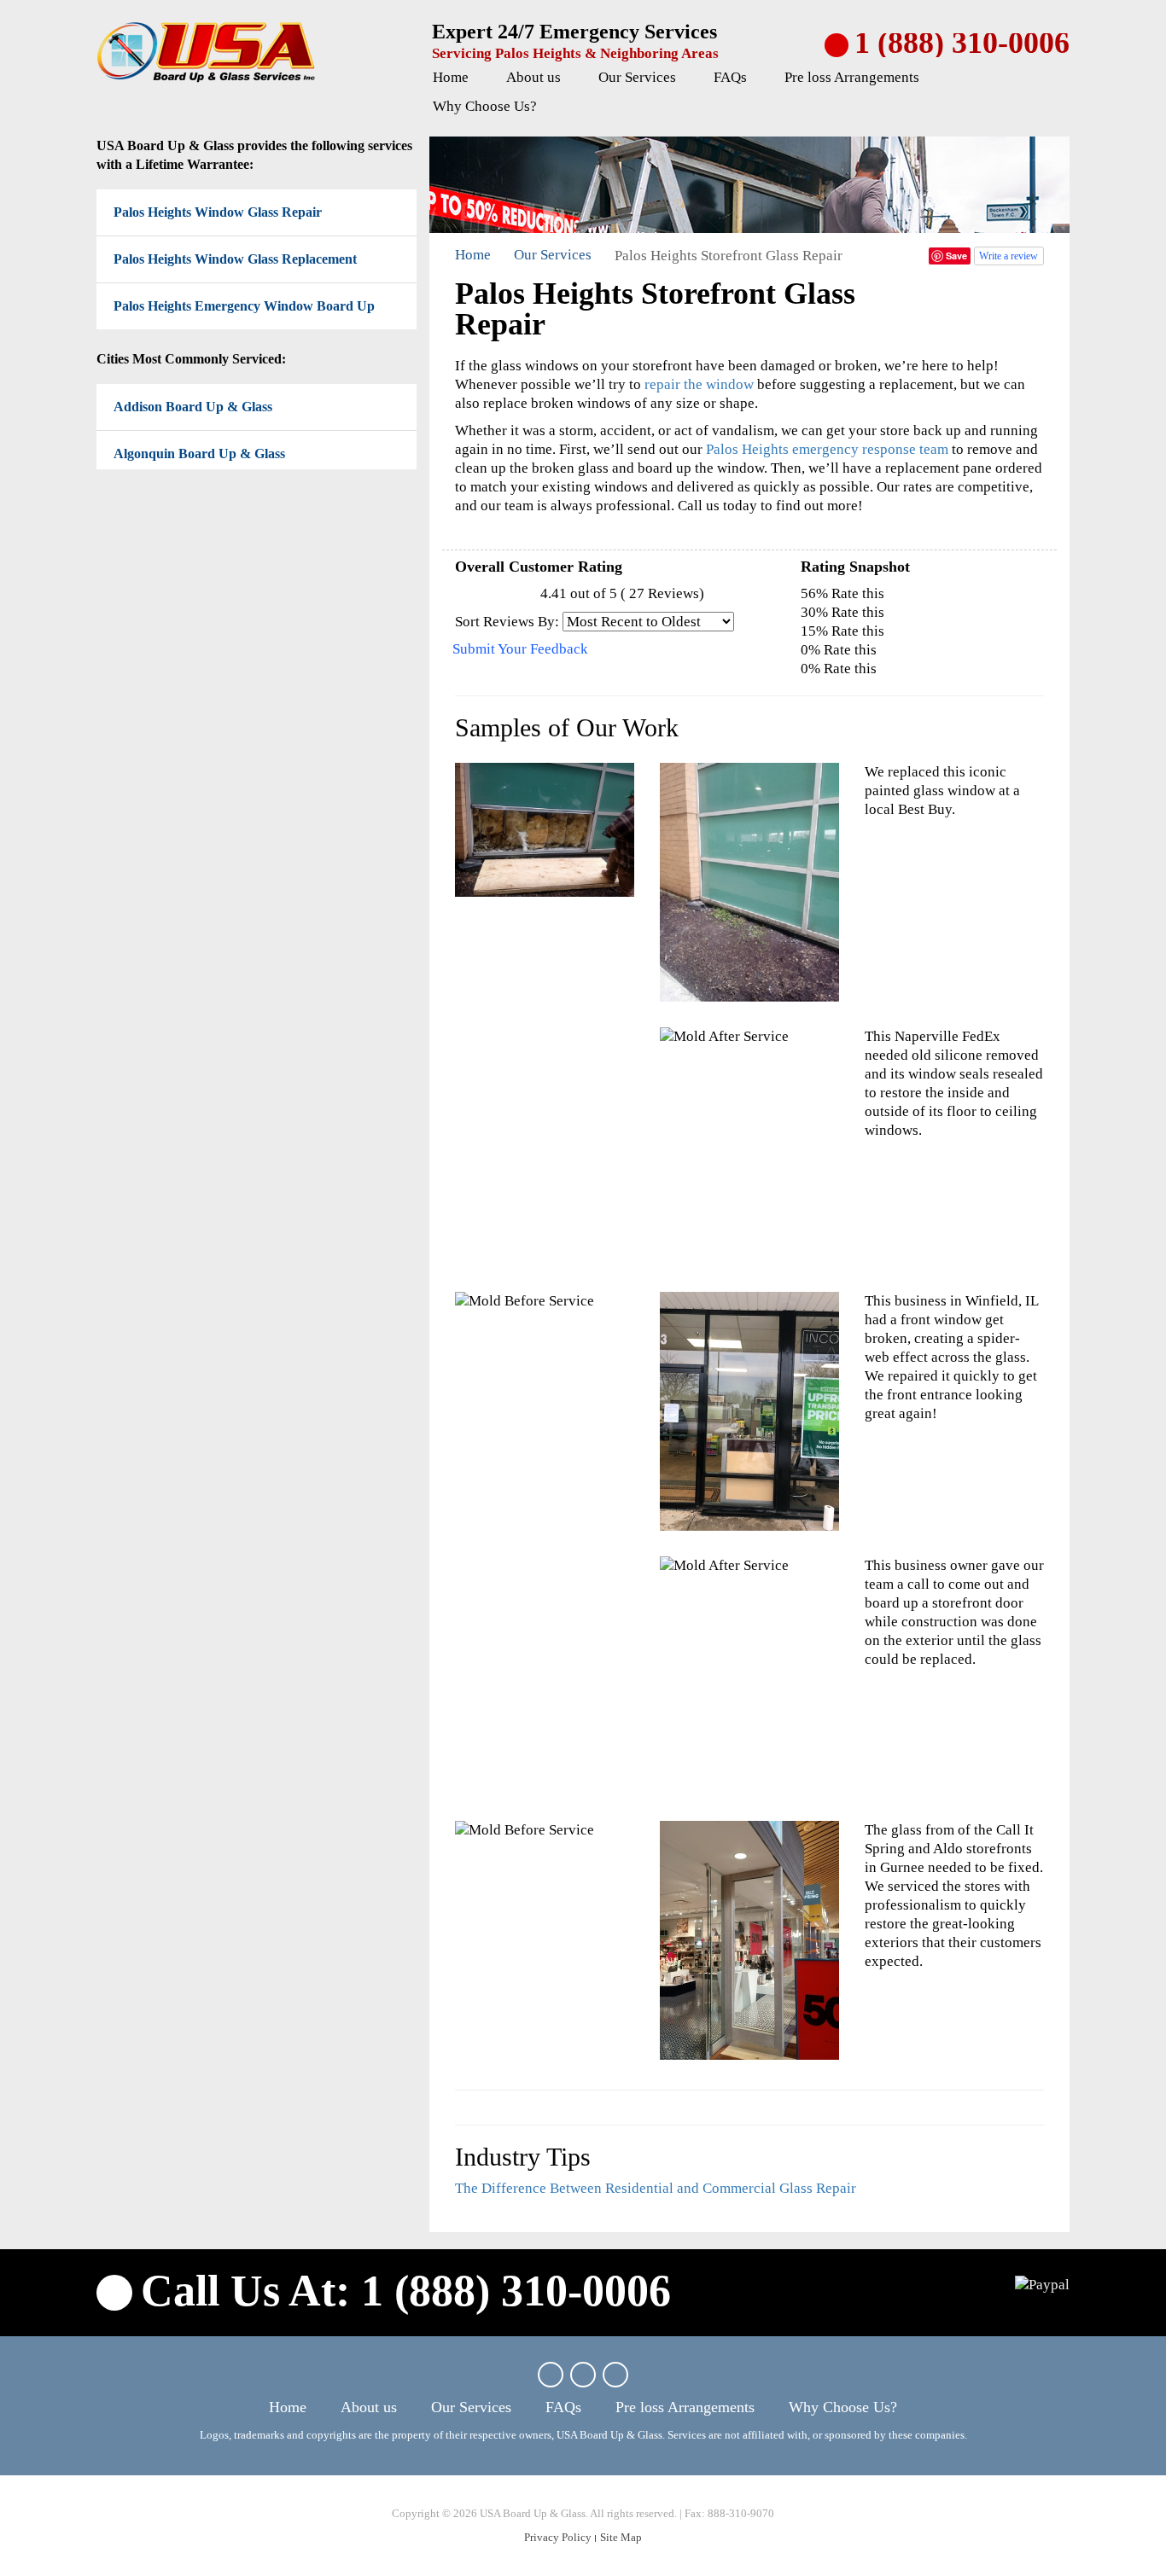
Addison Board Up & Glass (193, 407)
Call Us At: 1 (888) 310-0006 (406, 2291)
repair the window (699, 384)
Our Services (637, 77)
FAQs (730, 77)
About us (533, 77)
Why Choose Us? (485, 106)
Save (956, 256)
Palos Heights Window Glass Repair (218, 212)
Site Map (621, 2537)
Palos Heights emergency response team (827, 449)
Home (451, 77)
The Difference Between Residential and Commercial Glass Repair (656, 2188)
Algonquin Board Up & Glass (199, 454)
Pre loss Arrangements (852, 77)
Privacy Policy (558, 2537)
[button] (571, 79)
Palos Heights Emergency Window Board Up (244, 306)
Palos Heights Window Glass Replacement (235, 259)
